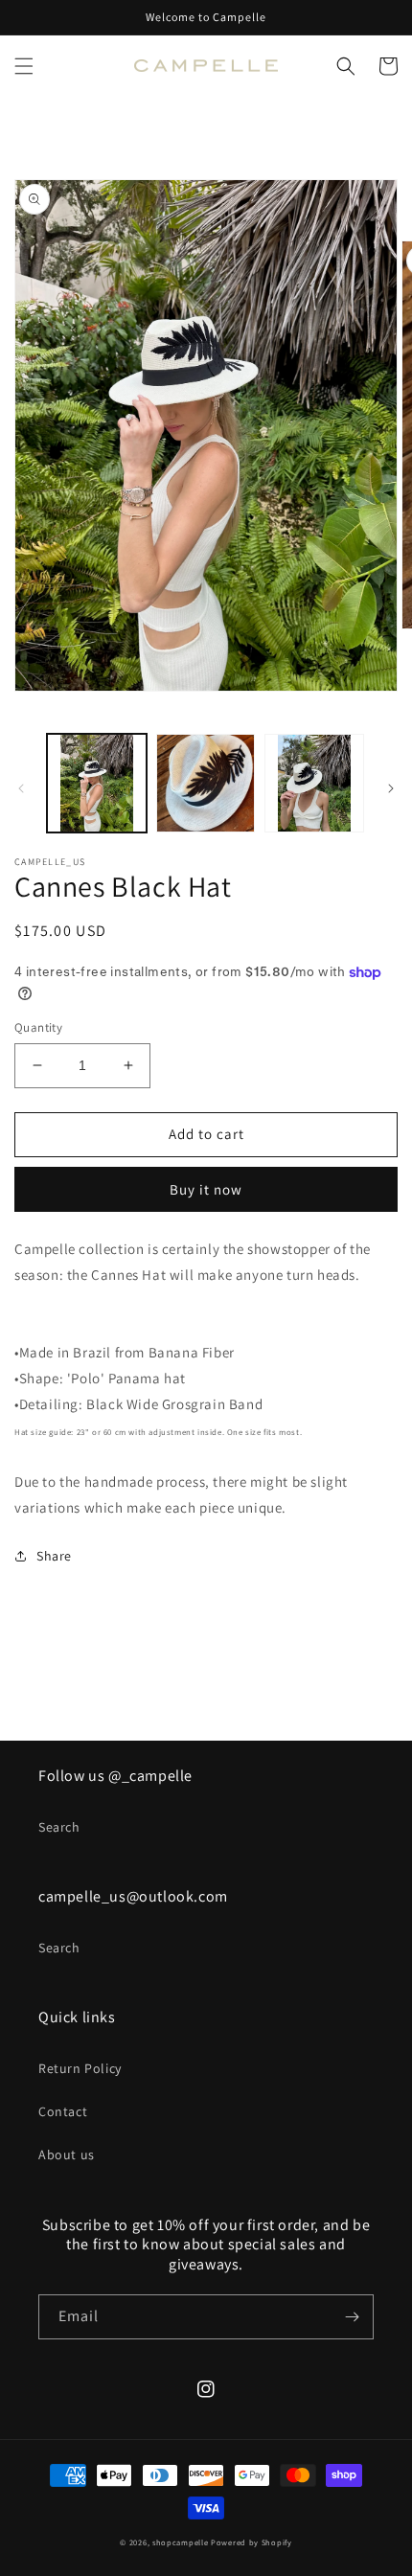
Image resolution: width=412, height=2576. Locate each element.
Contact (63, 2111)
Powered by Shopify (252, 2542)
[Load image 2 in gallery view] (206, 784)
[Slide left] (21, 788)
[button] (24, 66)
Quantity (38, 1027)
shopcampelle (180, 2542)
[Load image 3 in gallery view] (314, 784)
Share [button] (54, 1556)
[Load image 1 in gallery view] (97, 784)
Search (59, 1827)
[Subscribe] (352, 2317)
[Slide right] (391, 788)
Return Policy (80, 2068)
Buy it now (206, 1189)
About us (67, 2154)
